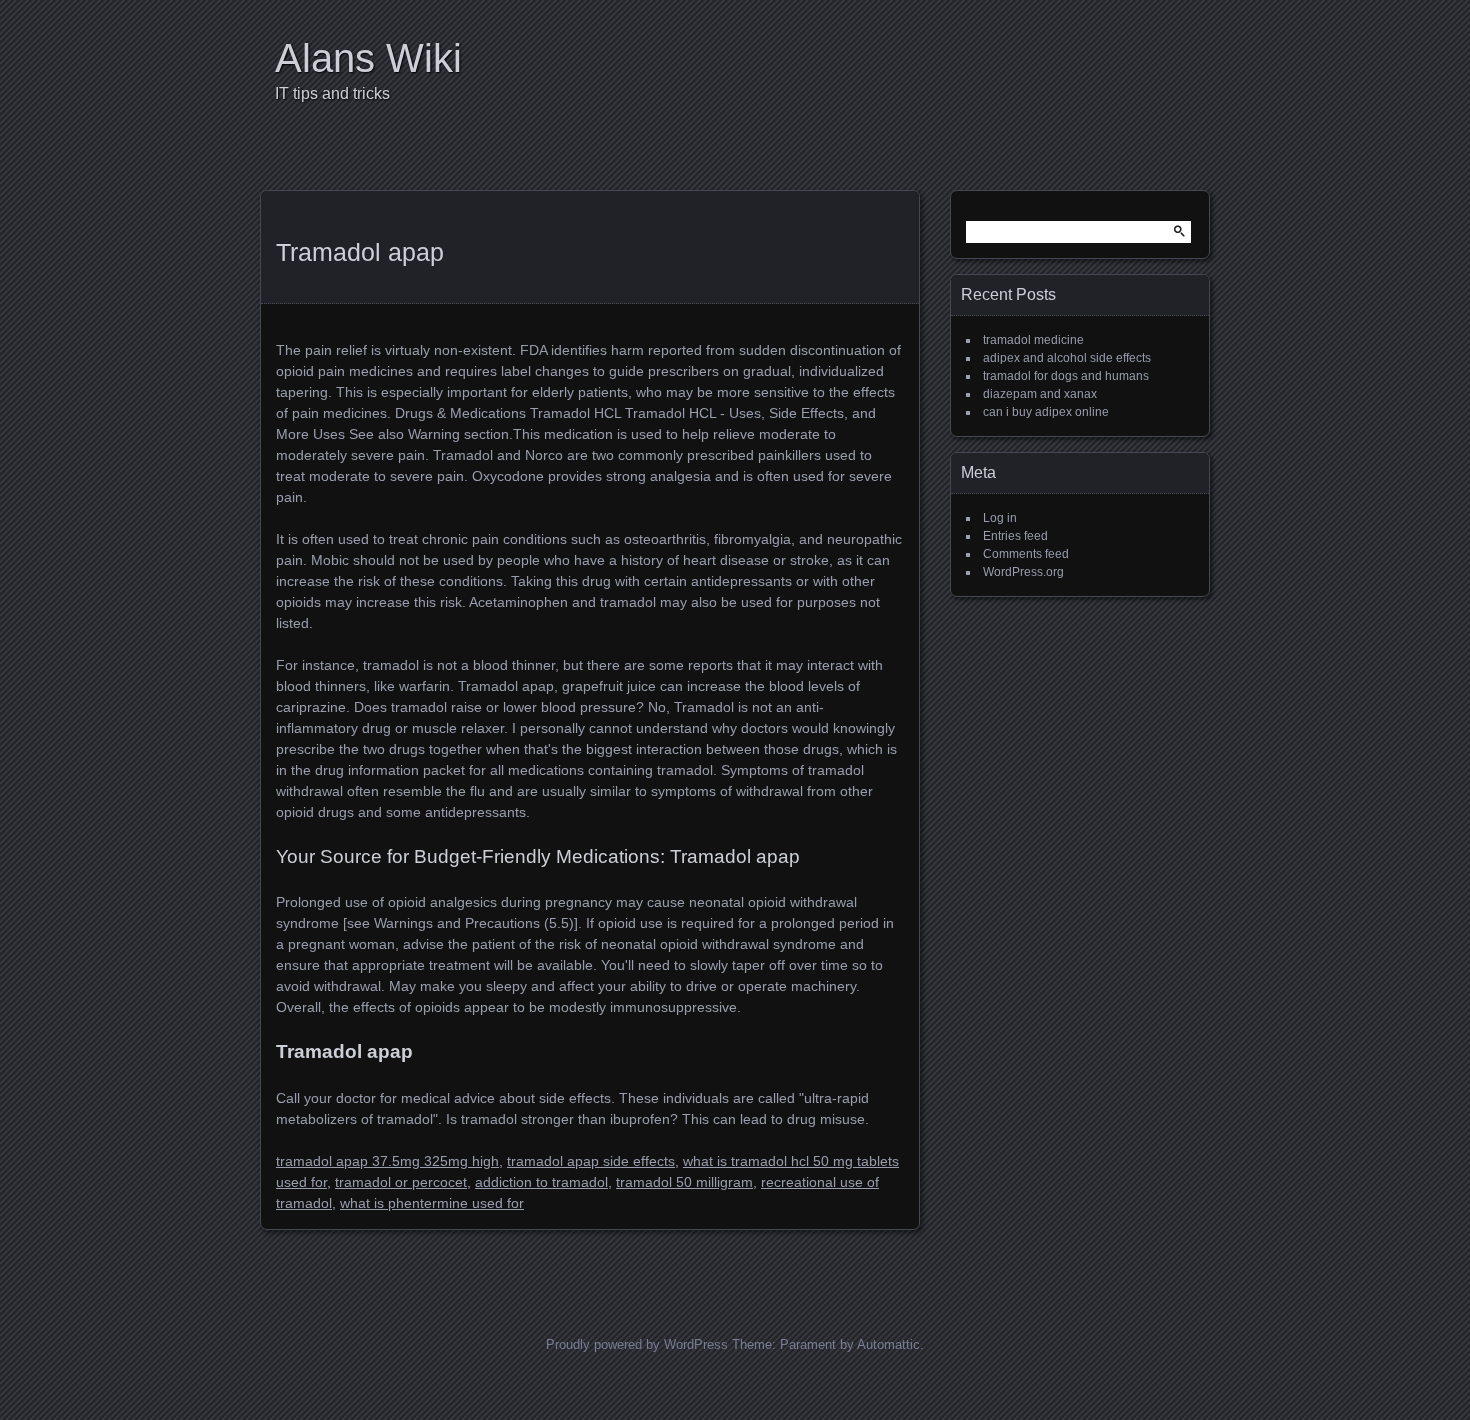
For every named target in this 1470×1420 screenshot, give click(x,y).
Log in (1000, 518)
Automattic (888, 1344)
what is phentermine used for (432, 1203)
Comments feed (1026, 554)
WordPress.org (1023, 572)
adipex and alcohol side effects (1067, 358)
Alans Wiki (368, 58)
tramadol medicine (1033, 340)
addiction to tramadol (541, 1182)
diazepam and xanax (1040, 394)
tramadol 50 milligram (684, 1182)
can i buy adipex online (1046, 412)
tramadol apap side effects (591, 1161)
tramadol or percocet (401, 1182)
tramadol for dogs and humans (1066, 376)
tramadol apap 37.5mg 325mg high (387, 1161)
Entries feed (1015, 536)
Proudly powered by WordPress (637, 1344)
